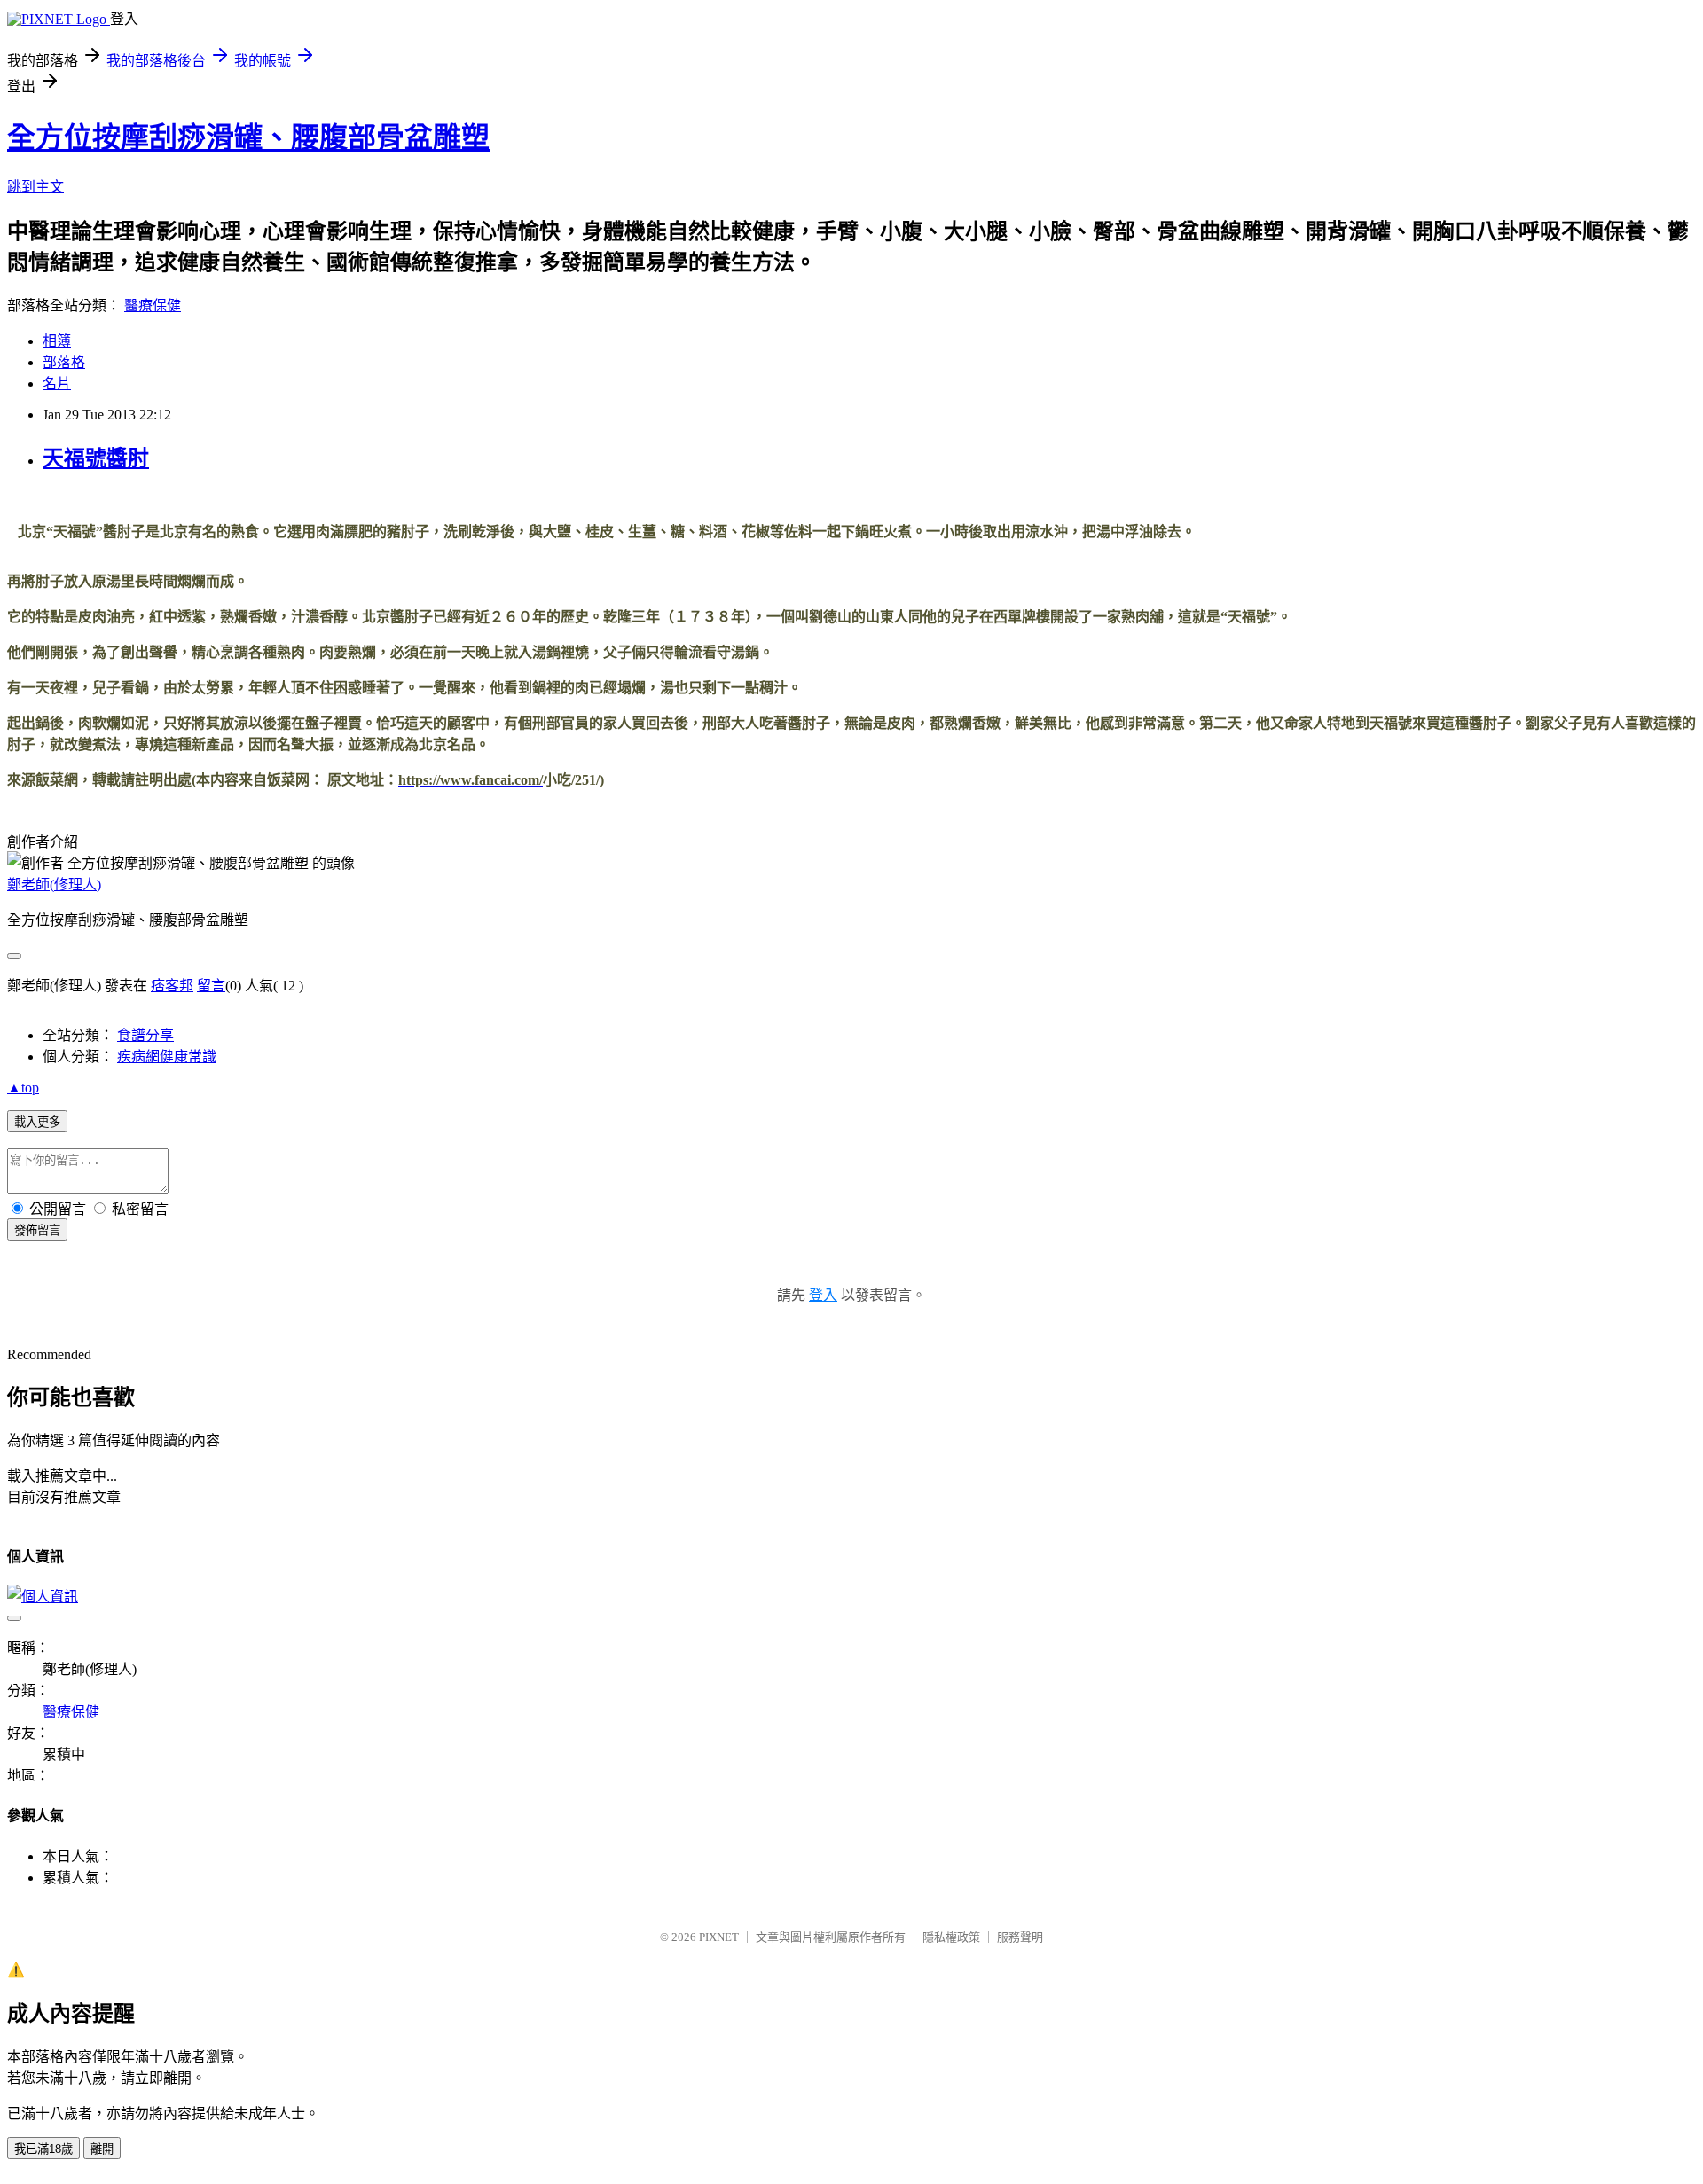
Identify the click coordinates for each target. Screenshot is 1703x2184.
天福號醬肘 (96, 458)
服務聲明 (1020, 1937)
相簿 (57, 341)
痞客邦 (172, 986)
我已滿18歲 (43, 2149)
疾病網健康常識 (167, 1057)
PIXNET (719, 1937)
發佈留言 (37, 1230)
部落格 (64, 362)
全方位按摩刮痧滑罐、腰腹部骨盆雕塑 (248, 137)
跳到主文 (35, 187)
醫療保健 (153, 305)
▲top (23, 1088)
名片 (57, 384)
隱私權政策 (951, 1937)
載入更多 (37, 1122)
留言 (211, 986)
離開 (102, 2149)
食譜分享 (145, 1035)
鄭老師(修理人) (54, 885)
